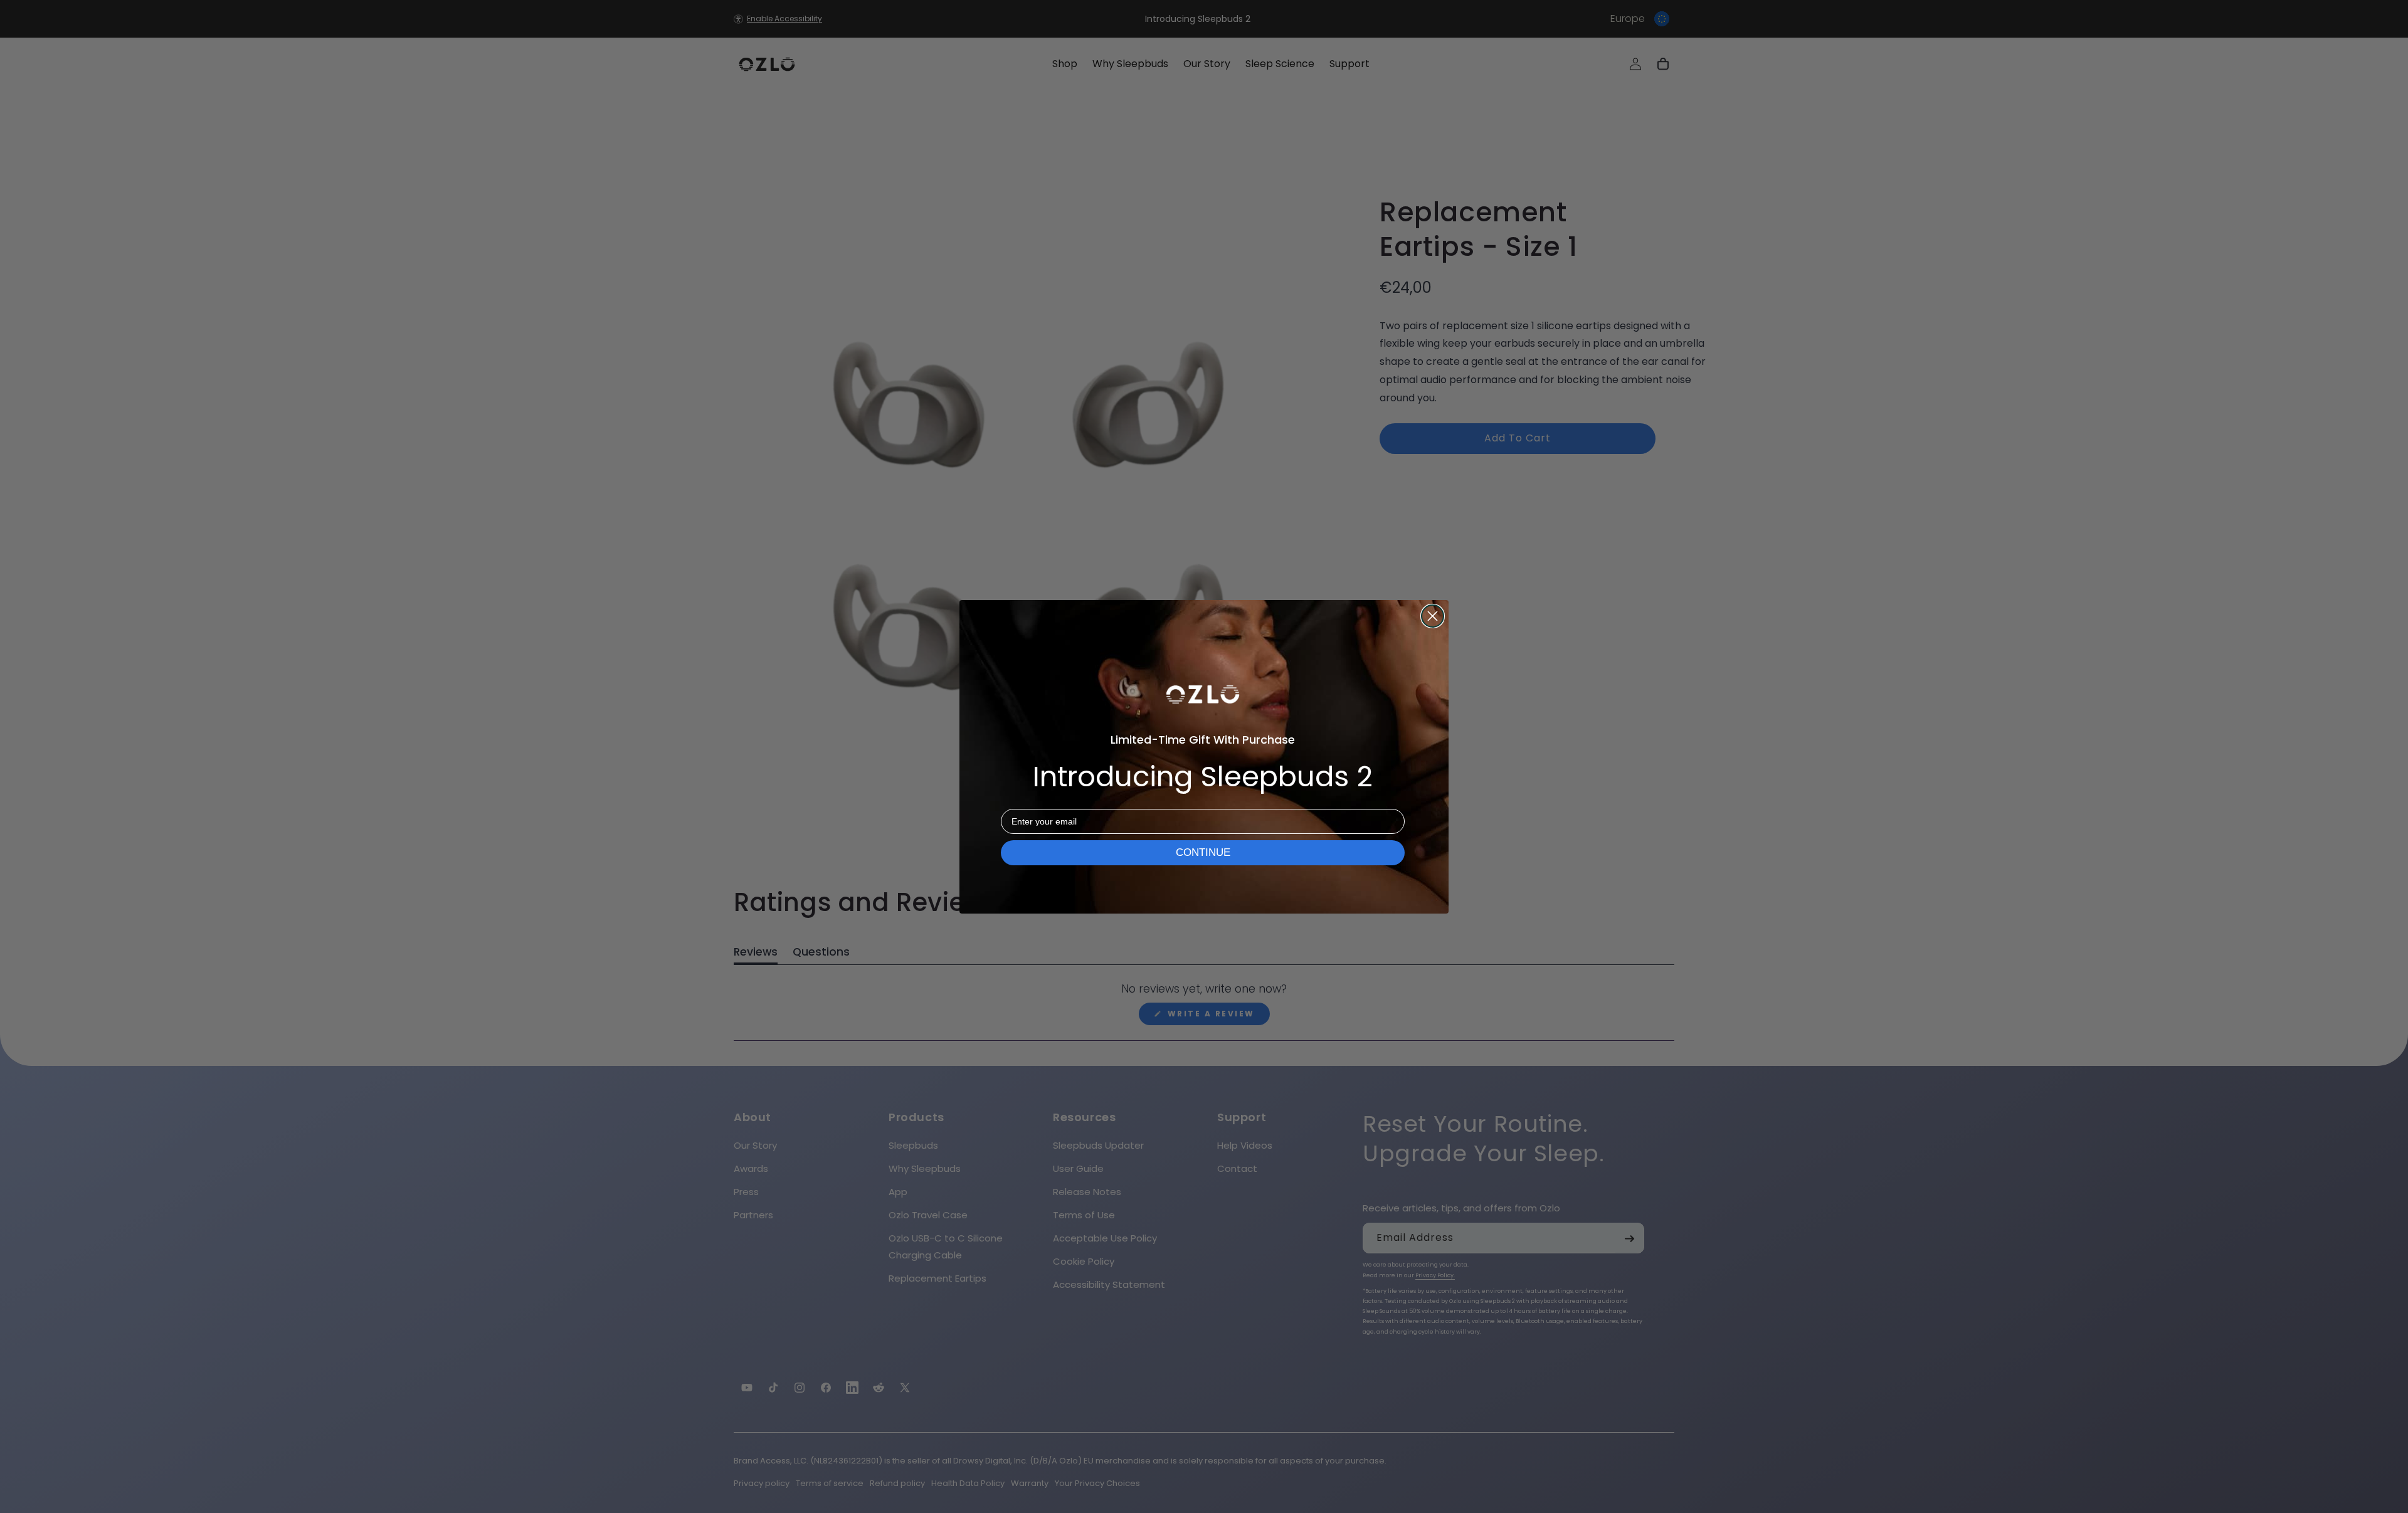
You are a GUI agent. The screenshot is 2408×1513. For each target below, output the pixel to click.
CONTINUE (1203, 852)
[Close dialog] (1433, 616)
